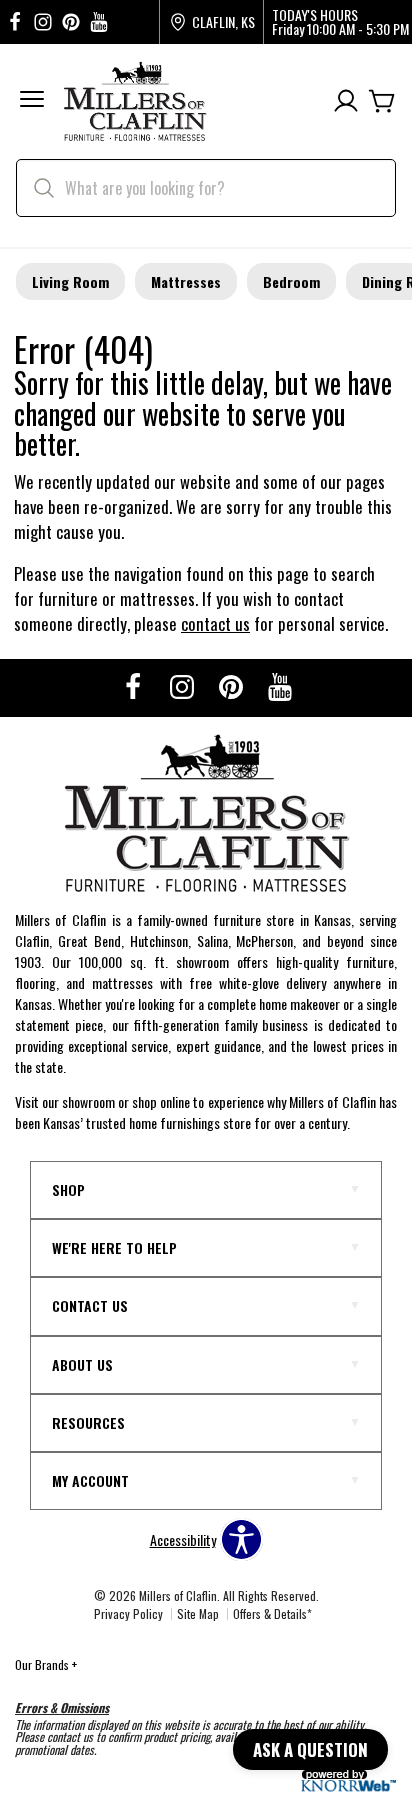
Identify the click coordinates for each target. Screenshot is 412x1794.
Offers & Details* (272, 1613)
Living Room (70, 281)
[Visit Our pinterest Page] (71, 22)
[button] (32, 101)
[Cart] (382, 101)
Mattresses (186, 281)
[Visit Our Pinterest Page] (232, 685)
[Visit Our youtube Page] (99, 22)
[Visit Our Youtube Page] (280, 685)
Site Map (198, 1613)
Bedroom (291, 281)
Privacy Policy (128, 1613)
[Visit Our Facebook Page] (134, 685)
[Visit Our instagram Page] (43, 22)
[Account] (346, 101)
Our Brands (46, 1664)
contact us (215, 623)
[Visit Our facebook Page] (15, 22)
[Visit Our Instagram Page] (183, 685)
